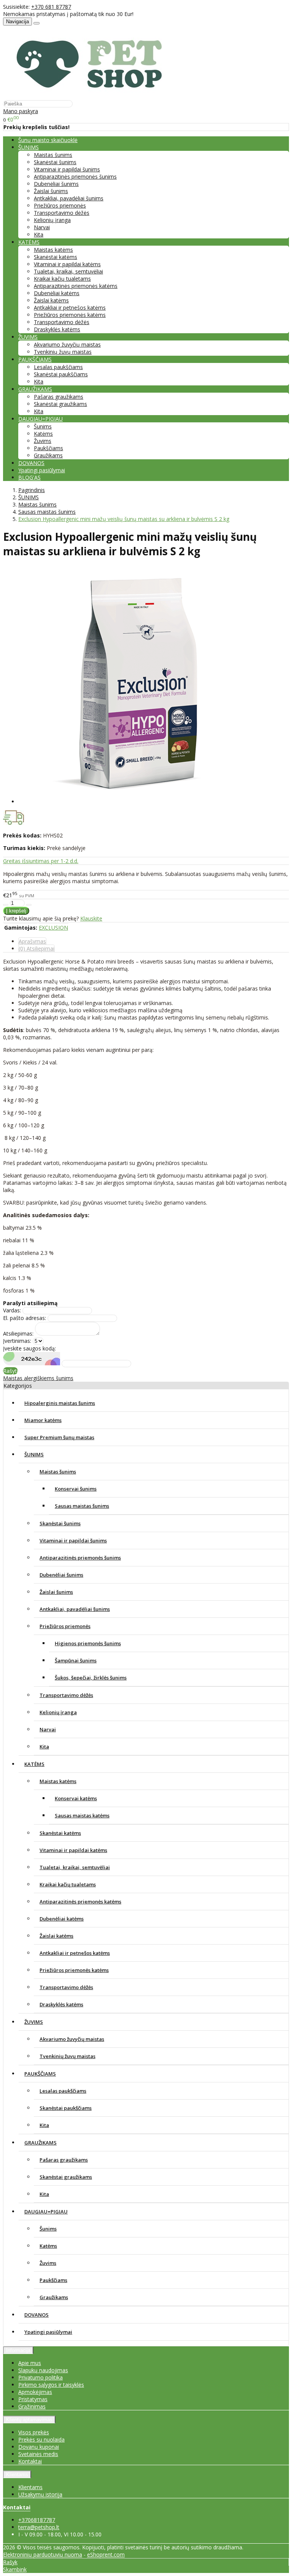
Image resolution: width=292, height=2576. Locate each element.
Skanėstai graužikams (60, 404)
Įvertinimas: (17, 1341)
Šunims (43, 426)
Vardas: (12, 1310)
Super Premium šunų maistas (59, 1437)
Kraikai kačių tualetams (62, 279)
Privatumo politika (40, 2377)
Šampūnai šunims (76, 1660)
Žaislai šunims (51, 191)
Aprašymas (32, 941)
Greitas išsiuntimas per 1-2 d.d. (41, 861)
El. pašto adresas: (25, 1318)
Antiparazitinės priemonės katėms (76, 286)
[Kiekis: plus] (29, 905)
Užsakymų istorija (40, 2494)
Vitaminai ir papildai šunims (67, 169)
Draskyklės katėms (57, 329)
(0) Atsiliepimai (36, 948)
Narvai (42, 227)
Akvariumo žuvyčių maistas (67, 344)
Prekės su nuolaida (41, 2439)
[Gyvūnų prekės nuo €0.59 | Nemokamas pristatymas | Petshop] (93, 96)
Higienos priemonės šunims (88, 1643)
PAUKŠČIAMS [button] (35, 359)
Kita (39, 234)
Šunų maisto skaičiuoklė (48, 140)
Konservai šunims (76, 1489)
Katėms (43, 434)
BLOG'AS (29, 477)
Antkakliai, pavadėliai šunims (69, 198)
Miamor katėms (43, 1420)
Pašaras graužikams (59, 397)
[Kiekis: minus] (6, 905)
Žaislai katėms (51, 300)
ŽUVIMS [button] (28, 337)
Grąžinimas (32, 2406)
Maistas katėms (53, 250)
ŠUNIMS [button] (29, 147)
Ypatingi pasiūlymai (42, 470)
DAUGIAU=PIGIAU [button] (40, 419)
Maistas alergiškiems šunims (38, 1378)
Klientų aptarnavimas (29, 2420)
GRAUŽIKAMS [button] (35, 389)
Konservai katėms (76, 1798)
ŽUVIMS (34, 2022)
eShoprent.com (106, 2554)
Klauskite (91, 918)
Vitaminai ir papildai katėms (67, 264)
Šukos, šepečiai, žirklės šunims (91, 1678)
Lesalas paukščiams (58, 367)
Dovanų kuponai (39, 2447)
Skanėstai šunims (55, 162)
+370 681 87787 (51, 7)
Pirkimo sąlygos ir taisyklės (51, 2385)
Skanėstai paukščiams (61, 374)
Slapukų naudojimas (43, 2370)
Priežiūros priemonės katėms (70, 315)
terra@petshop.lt (39, 2527)
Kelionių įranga (52, 220)
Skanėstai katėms (56, 257)
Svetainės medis (38, 2454)
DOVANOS (31, 463)
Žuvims (43, 441)
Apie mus (30, 2363)
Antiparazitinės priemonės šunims (75, 177)
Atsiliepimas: (18, 1334)
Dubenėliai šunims (56, 184)
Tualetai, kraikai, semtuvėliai (68, 271)
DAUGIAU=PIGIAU (46, 2212)
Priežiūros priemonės (60, 205)
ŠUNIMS (34, 1454)
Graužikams (48, 455)
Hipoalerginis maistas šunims (60, 1403)
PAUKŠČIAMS (40, 2074)
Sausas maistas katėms (82, 1815)
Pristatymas (33, 2399)
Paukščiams (48, 448)
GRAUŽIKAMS (40, 2143)
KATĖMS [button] (29, 242)
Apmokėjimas (35, 2392)
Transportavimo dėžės (62, 213)
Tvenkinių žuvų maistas (63, 352)
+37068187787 (37, 2520)
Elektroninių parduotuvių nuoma (43, 2554)
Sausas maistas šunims (82, 1506)
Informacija (18, 2350)
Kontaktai (30, 2461)
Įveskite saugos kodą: (29, 1348)
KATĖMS (34, 1764)
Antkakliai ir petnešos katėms (70, 308)
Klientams (17, 2475)
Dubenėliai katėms (57, 293)
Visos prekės (34, 2432)
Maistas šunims (53, 155)
